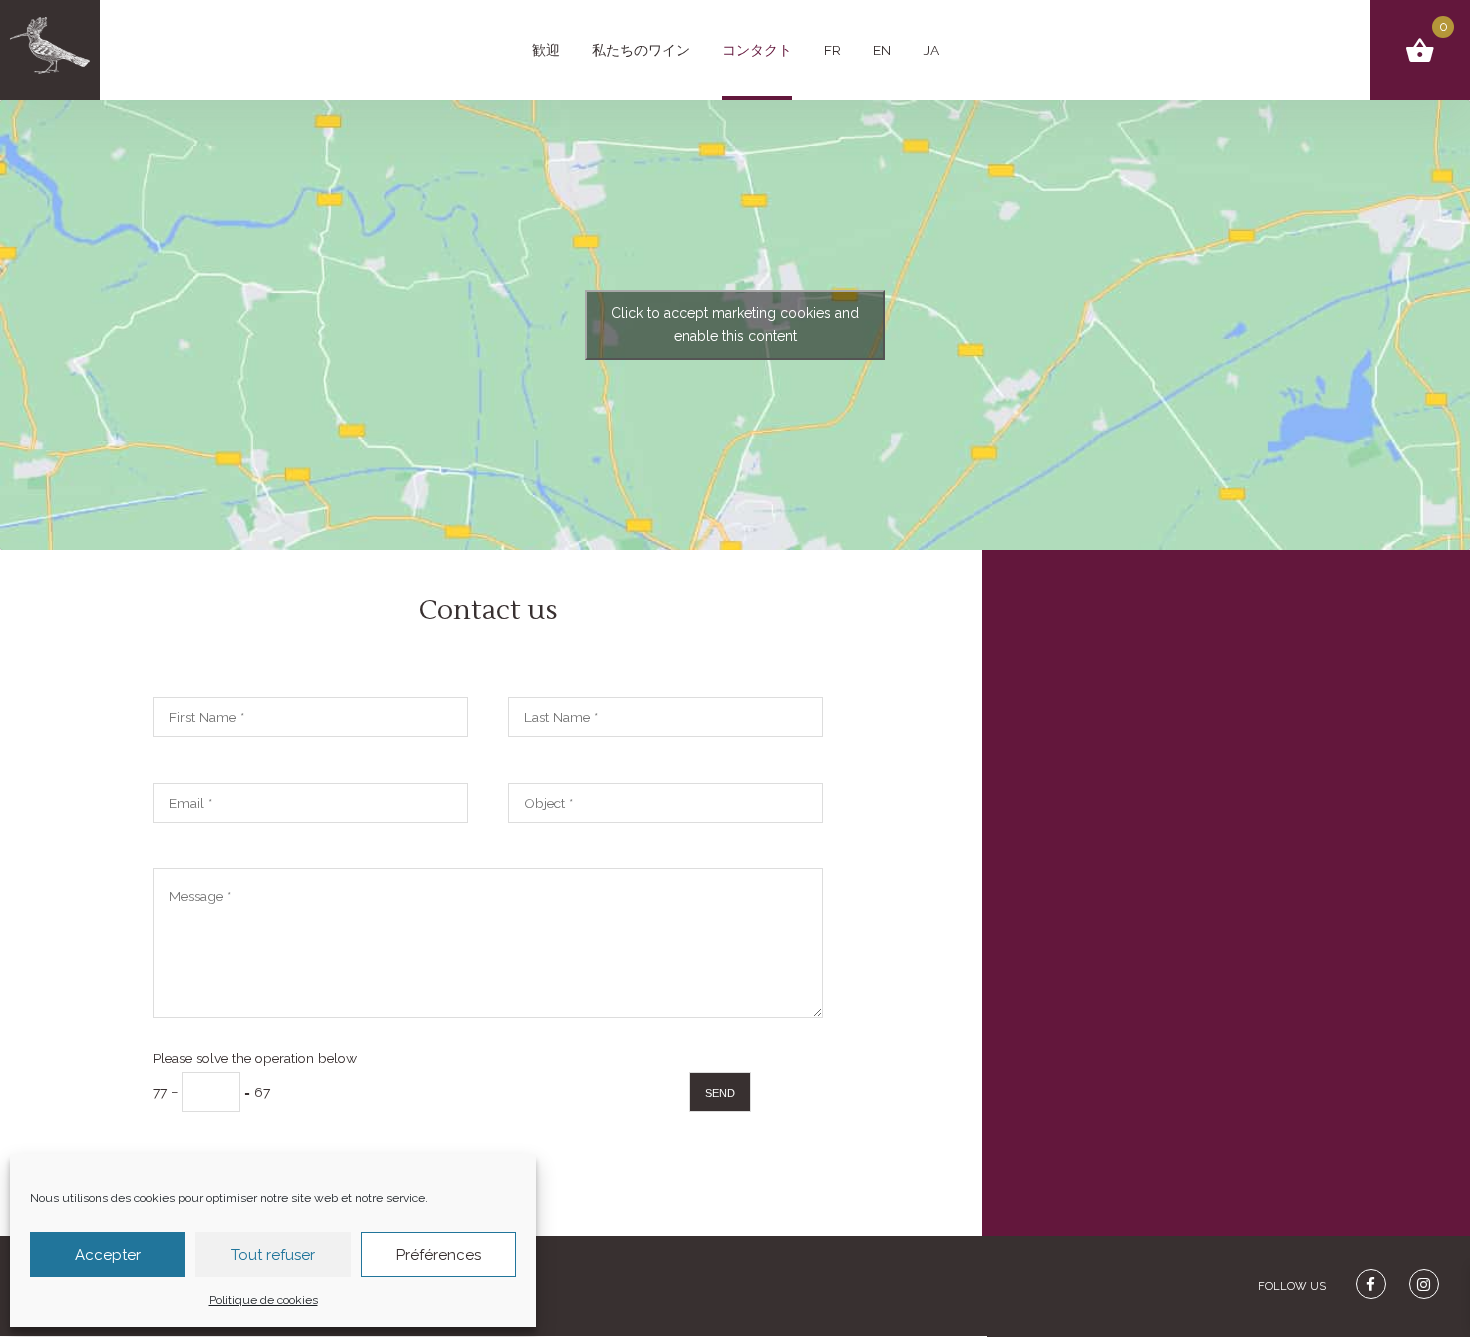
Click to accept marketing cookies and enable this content (735, 324)
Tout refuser (273, 1255)
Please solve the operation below (255, 1075)
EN (882, 50)
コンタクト (757, 50)
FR (832, 50)
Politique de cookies (263, 1300)
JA (931, 50)
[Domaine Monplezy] (50, 50)
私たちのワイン (641, 50)
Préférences (438, 1255)
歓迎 (546, 50)
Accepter (108, 1255)
